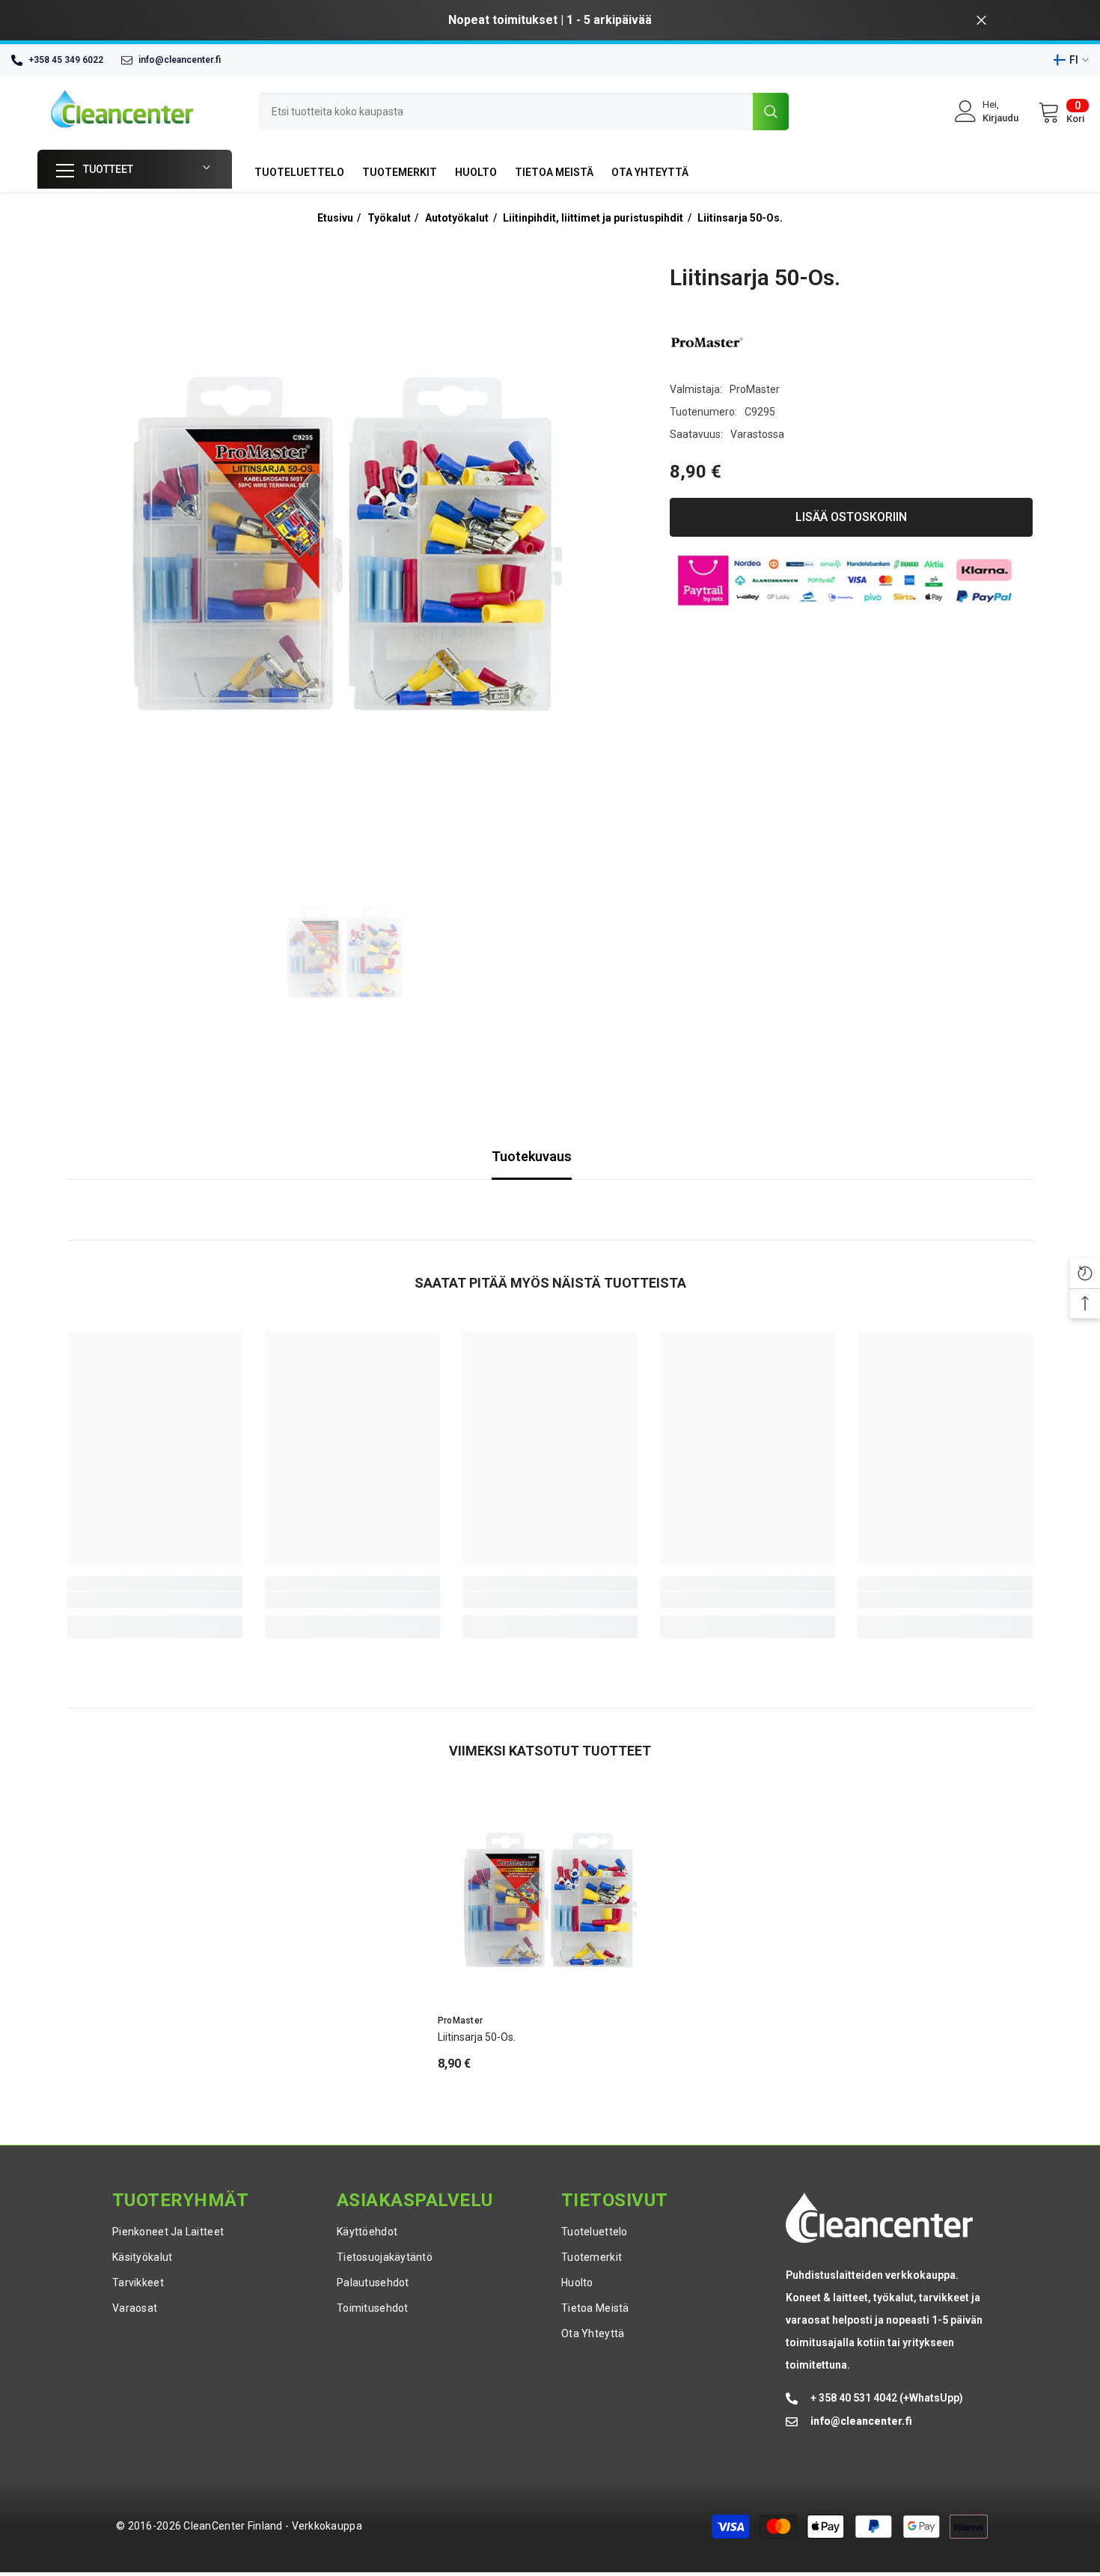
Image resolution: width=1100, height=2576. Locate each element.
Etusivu (335, 218)
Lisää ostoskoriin (851, 517)
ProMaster (755, 389)
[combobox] (505, 112)
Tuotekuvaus (532, 1156)
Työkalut (389, 218)
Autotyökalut (457, 218)
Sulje (981, 21)
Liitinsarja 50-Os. (740, 218)
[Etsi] (523, 112)
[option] (550, 20)
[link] (155, 1600)
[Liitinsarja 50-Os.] (550, 1901)
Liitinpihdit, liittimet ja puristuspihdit (593, 218)
